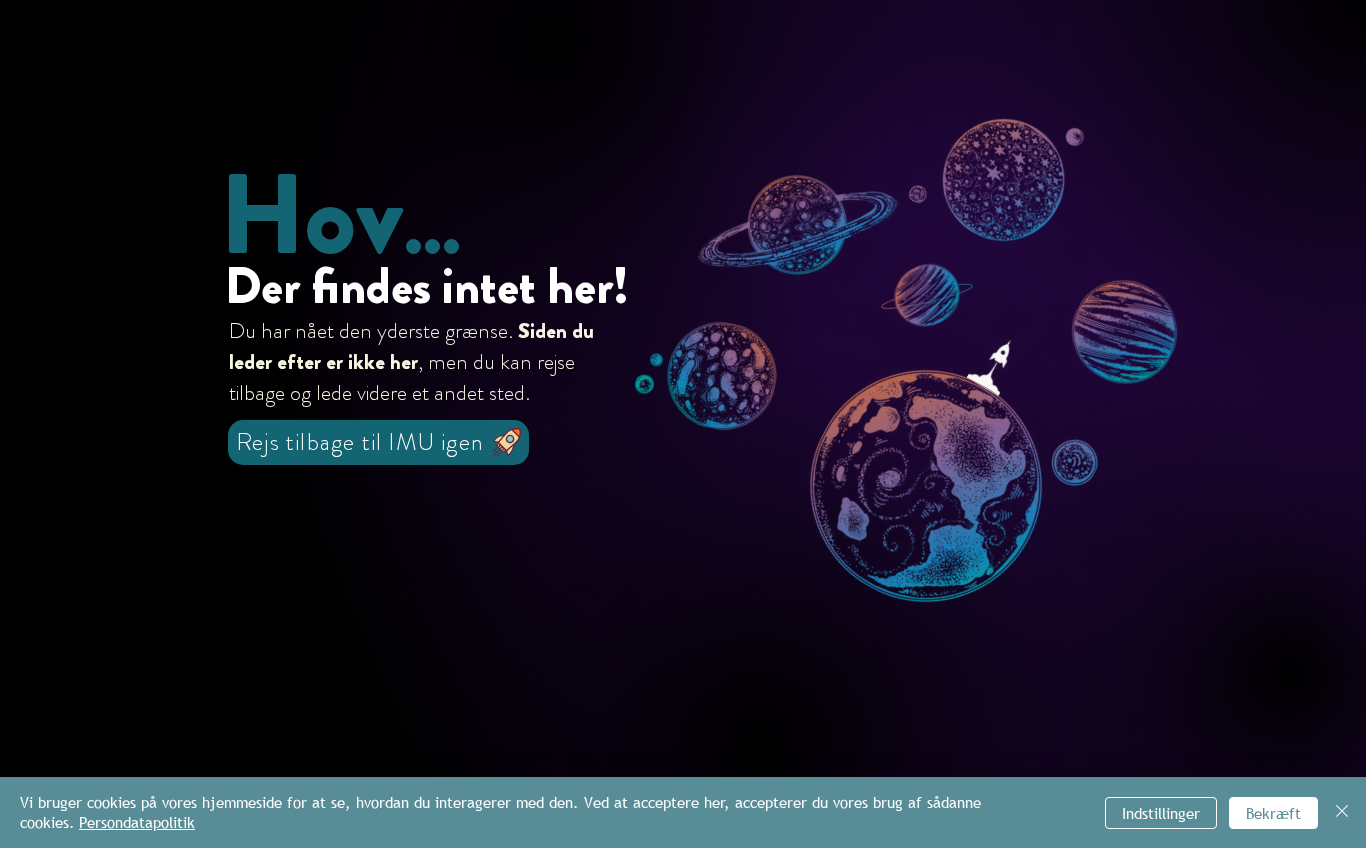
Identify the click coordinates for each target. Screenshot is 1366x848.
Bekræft (1273, 813)
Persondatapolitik (137, 822)
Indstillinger (1161, 813)
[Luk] (1342, 812)
